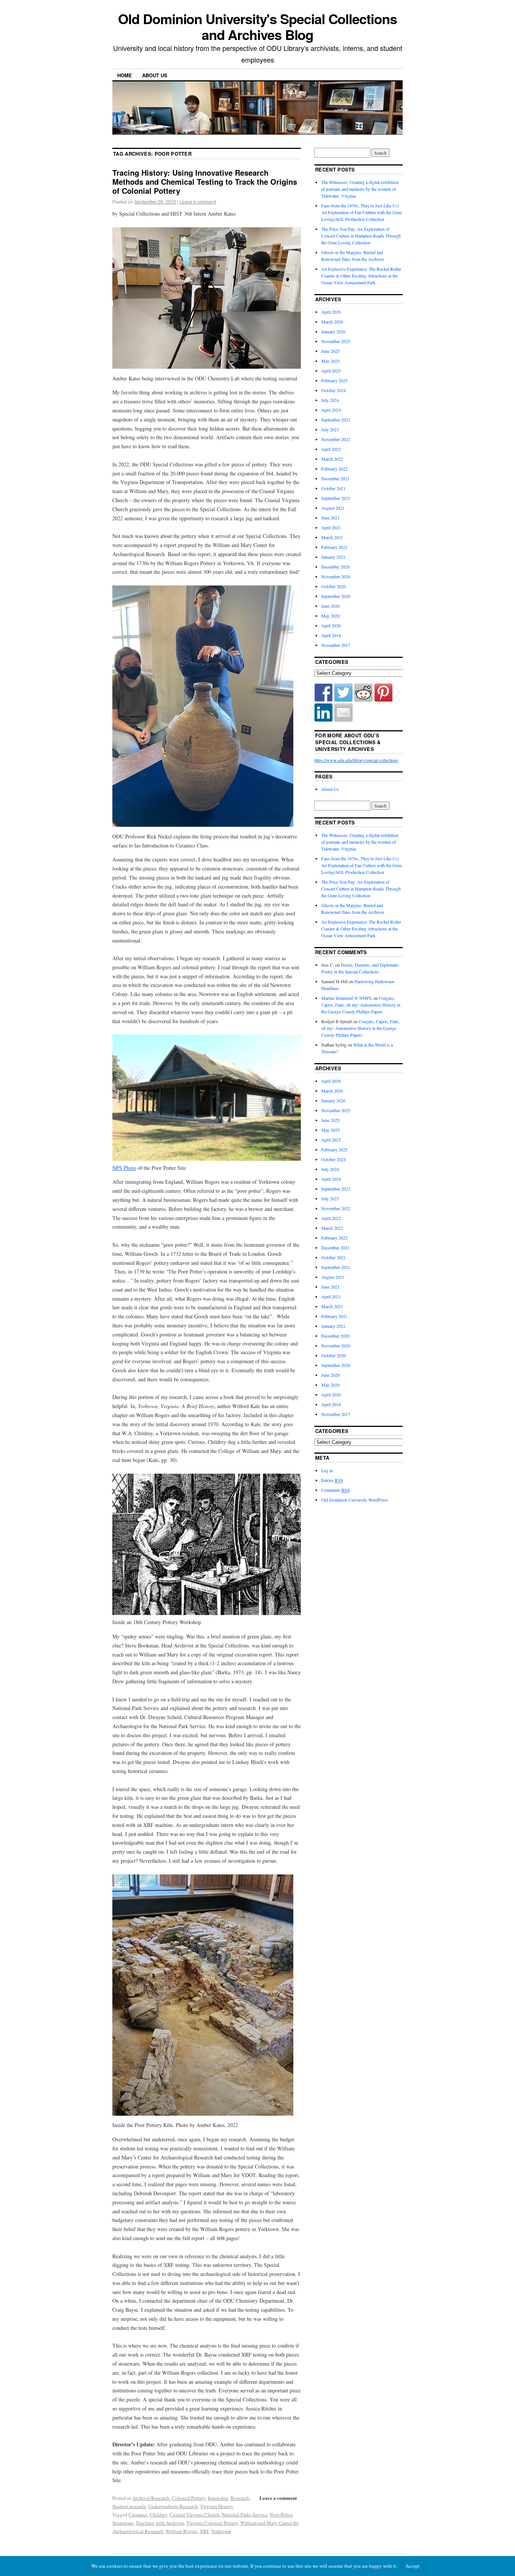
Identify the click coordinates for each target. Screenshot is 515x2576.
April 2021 (331, 527)
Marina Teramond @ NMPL (347, 998)
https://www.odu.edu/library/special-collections (356, 760)
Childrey (159, 2515)
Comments (336, 1490)
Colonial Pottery (189, 2498)
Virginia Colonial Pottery (212, 2523)
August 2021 (333, 508)
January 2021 (333, 557)
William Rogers (182, 2531)
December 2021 (335, 478)
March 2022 (332, 459)
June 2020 (330, 606)
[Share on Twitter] (343, 693)
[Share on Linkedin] (323, 713)
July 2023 (330, 429)
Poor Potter (281, 2515)
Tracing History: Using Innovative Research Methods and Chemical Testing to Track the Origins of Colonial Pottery (205, 182)
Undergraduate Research (173, 2506)
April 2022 (331, 449)
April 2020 (331, 625)
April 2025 (331, 371)
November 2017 (336, 645)
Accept (412, 2566)
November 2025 (336, 341)
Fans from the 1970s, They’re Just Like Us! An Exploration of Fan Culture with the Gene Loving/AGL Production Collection (362, 212)
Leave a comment (198, 202)
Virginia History (217, 2506)
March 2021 (332, 537)
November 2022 (336, 439)
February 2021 (334, 547)
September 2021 (336, 498)
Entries (332, 1480)
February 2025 (334, 380)
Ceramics (138, 2515)
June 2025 (330, 351)
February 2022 (334, 469)
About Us (155, 75)
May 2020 (330, 616)
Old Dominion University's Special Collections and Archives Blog (257, 26)
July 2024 (330, 400)
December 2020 (335, 567)
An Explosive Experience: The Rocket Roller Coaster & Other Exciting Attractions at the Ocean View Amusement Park (361, 276)
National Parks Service (245, 2515)
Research (240, 2498)
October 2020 (333, 586)
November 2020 (336, 576)
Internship (218, 2498)
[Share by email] (343, 713)
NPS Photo (124, 1168)
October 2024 (333, 390)
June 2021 (330, 518)
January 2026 (333, 331)
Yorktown (221, 2531)
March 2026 (332, 322)
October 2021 (333, 488)
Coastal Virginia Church (195, 2515)
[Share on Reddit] (363, 693)
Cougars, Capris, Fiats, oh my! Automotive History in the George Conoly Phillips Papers (361, 1005)
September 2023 (336, 420)
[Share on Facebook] (323, 693)
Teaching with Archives (160, 2523)
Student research (129, 2506)
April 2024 (331, 410)
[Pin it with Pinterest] (383, 693)
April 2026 (331, 312)
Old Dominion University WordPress (355, 1500)
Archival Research (151, 2498)
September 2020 (336, 596)
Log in (327, 1470)
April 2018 (331, 635)
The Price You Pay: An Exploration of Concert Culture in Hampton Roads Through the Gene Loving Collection (361, 236)
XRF (204, 2531)
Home (125, 75)
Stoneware (123, 2523)
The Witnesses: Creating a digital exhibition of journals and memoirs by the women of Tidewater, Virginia (360, 189)
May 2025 (330, 361)
